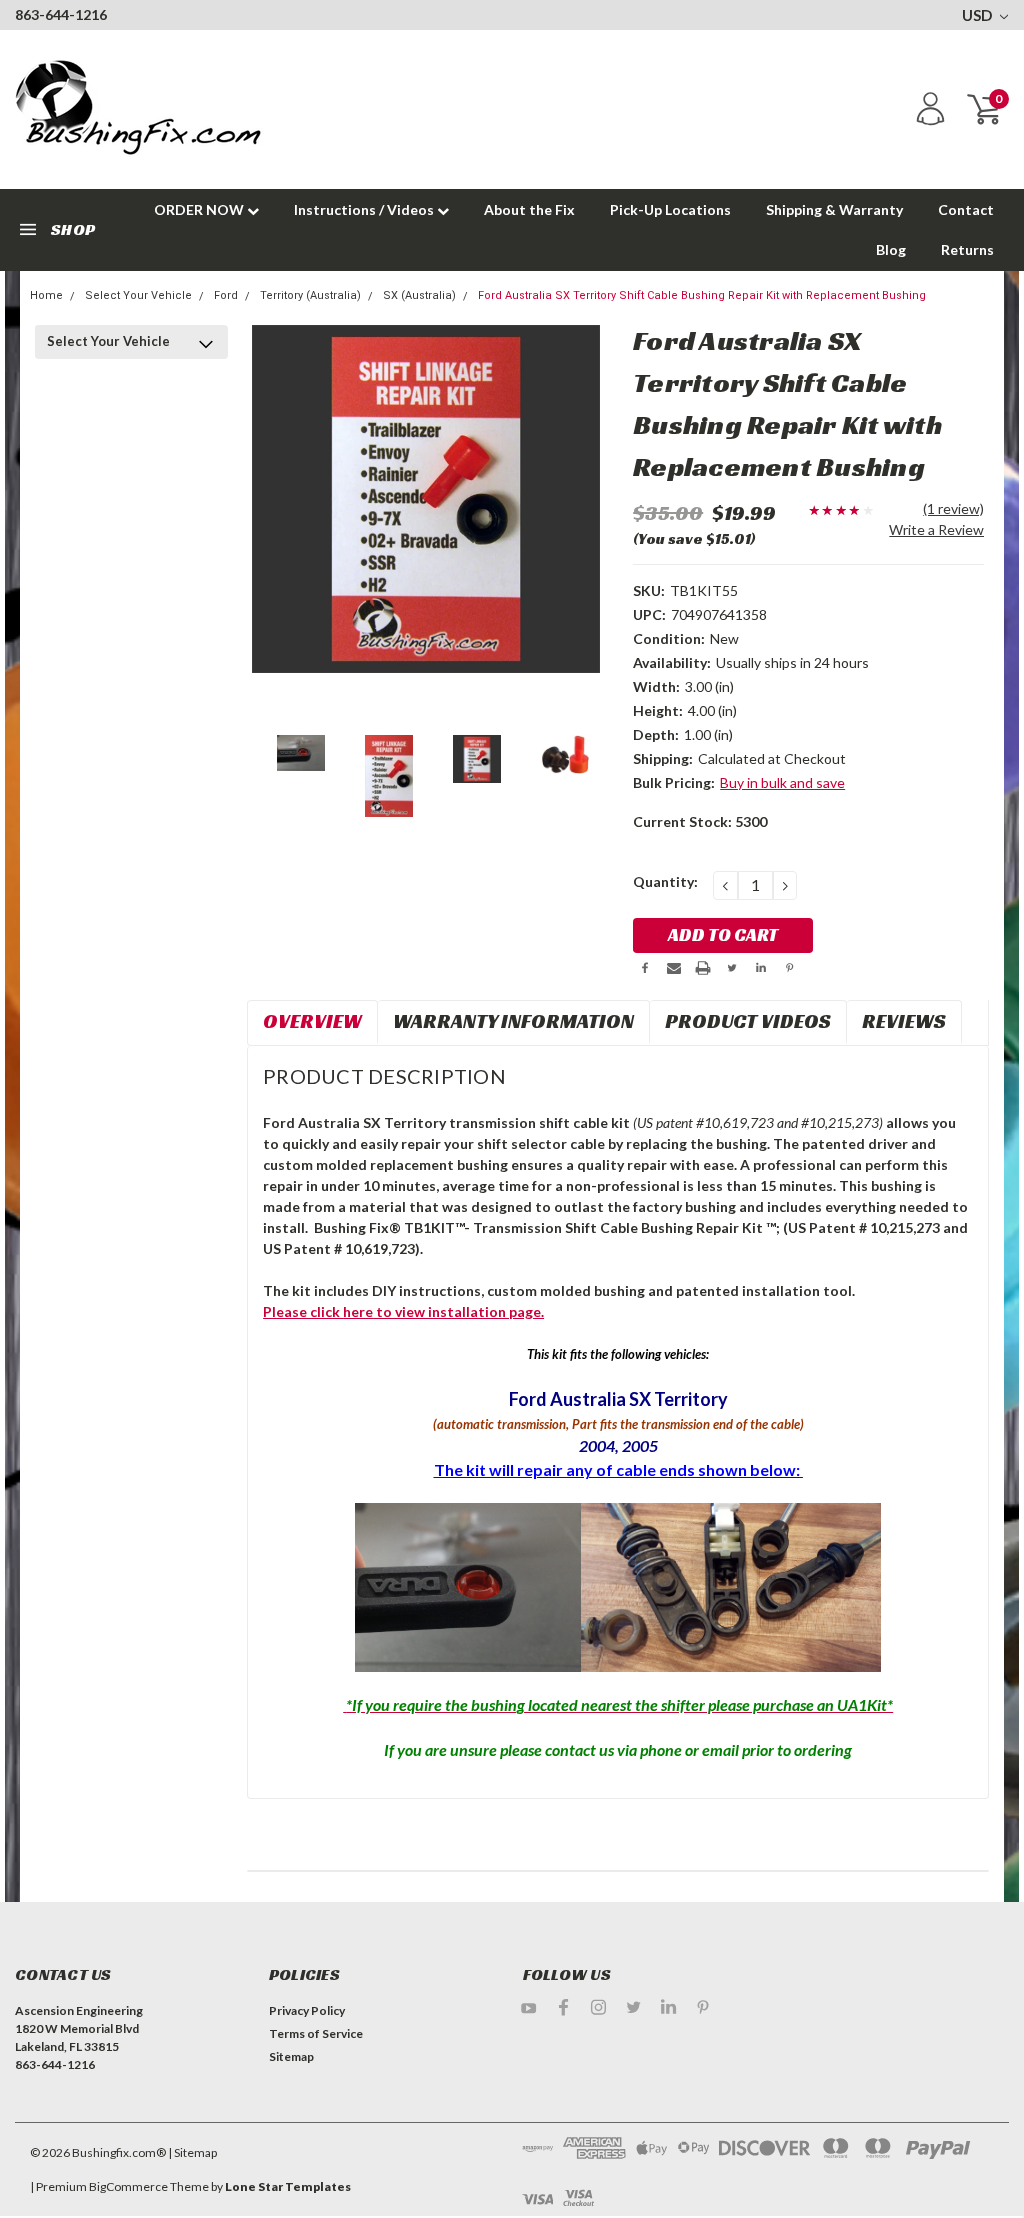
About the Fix (529, 209)
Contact (966, 209)
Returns (967, 249)
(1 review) (953, 508)
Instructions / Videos (365, 209)
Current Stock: (700, 821)
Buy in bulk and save (782, 782)
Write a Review (936, 529)
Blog (891, 249)
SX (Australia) (419, 295)
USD (978, 15)
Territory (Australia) (310, 295)
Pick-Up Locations (670, 209)
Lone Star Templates (288, 2186)
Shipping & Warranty (834, 209)
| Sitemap (192, 2152)
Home (46, 295)
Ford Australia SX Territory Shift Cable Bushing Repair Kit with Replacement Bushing (702, 295)
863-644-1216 (61, 14)
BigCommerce (128, 2186)
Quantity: (665, 881)
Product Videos (748, 1021)
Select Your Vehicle (138, 295)
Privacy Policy (307, 2010)
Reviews (904, 1021)
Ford (226, 295)
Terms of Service (316, 2033)
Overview (312, 1021)
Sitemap (291, 2056)
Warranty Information (513, 1021)
